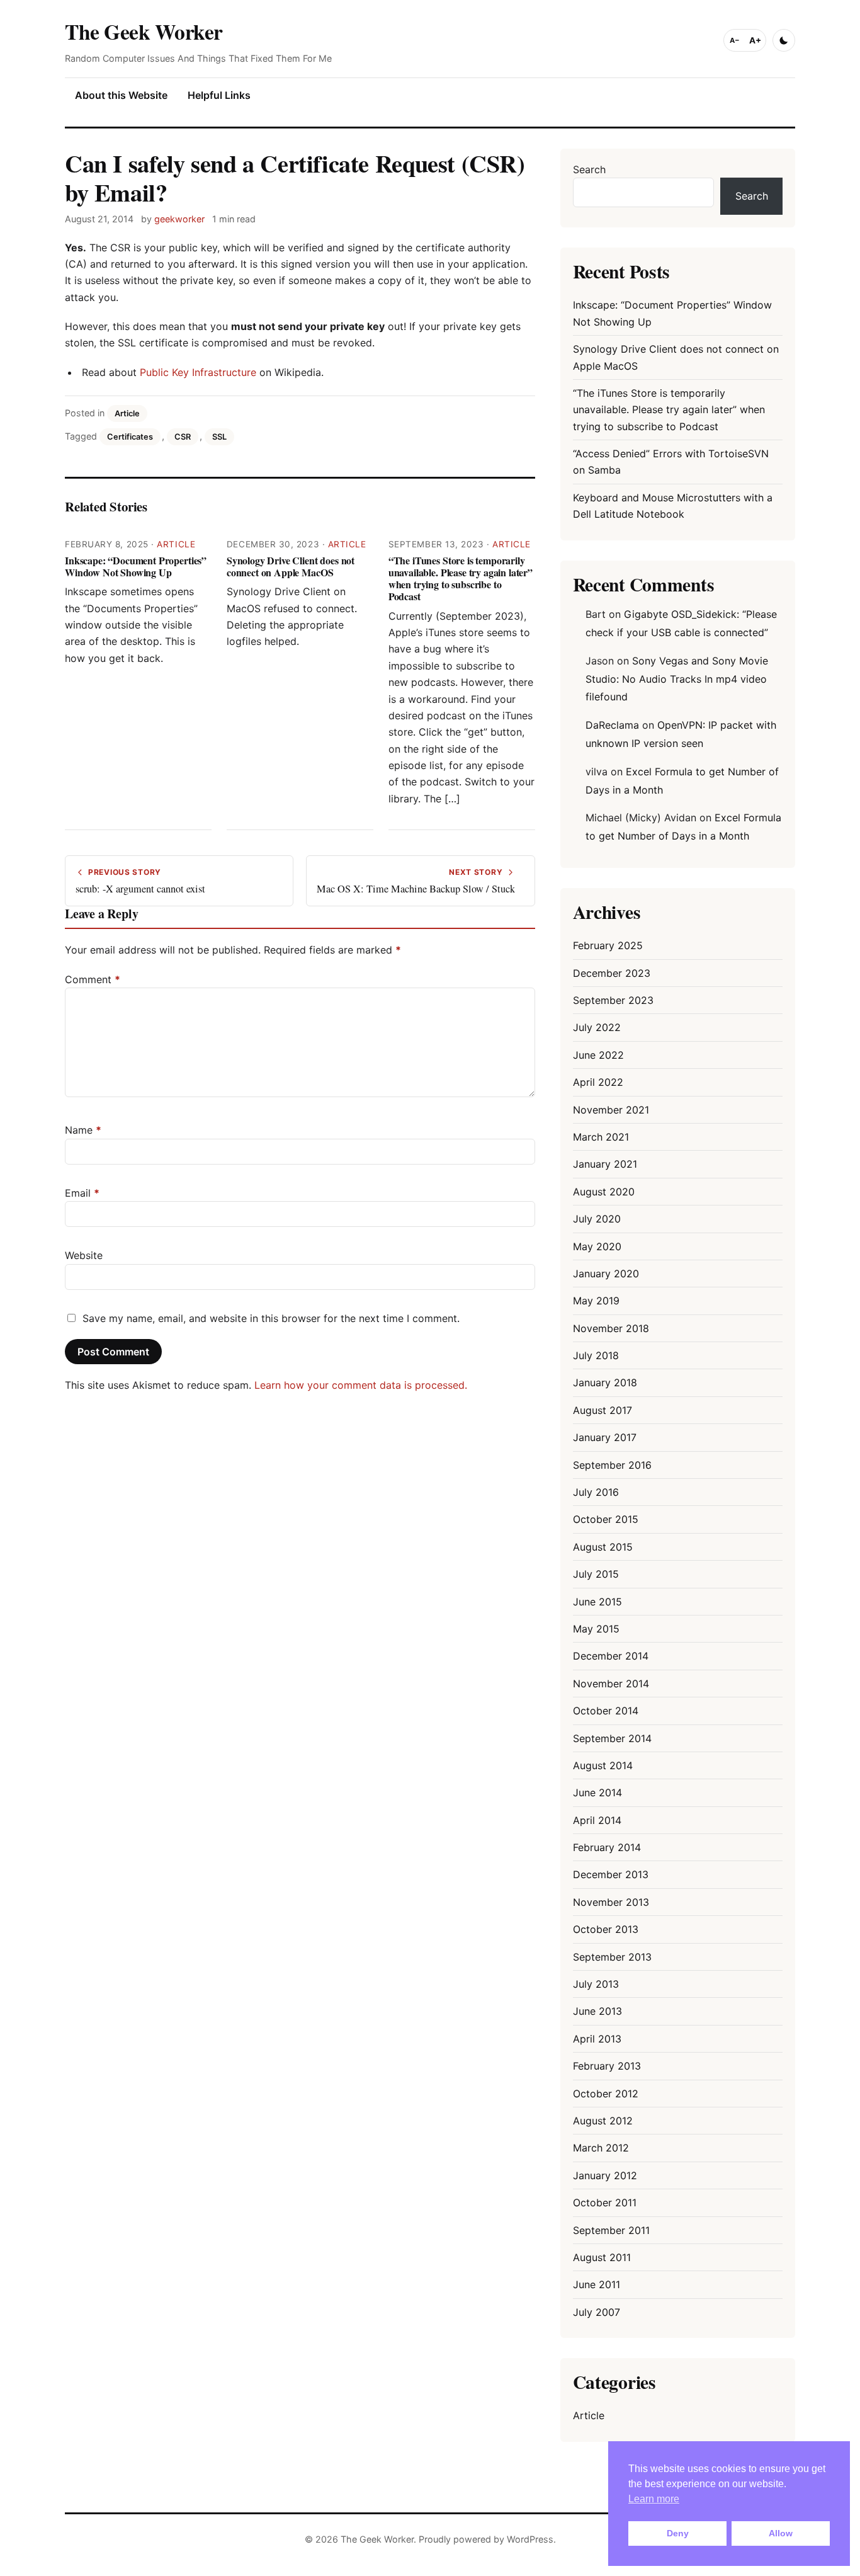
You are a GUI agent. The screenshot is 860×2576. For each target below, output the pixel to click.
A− (735, 40)
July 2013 (596, 1984)
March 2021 (601, 1137)
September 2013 (612, 1957)
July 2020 (597, 1219)
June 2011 (597, 2284)
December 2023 (612, 973)
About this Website (121, 95)
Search (589, 169)
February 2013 (607, 2066)
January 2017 (605, 1437)
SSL (219, 437)
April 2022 (598, 1082)
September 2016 (612, 1465)
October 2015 (606, 1519)
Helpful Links (219, 95)
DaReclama (612, 725)
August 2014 (603, 1765)
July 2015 (596, 1574)
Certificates (130, 437)
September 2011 (611, 2230)
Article (127, 413)
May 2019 (596, 1301)
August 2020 (604, 1192)
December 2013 (611, 1874)
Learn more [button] (654, 2499)
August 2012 (603, 2121)
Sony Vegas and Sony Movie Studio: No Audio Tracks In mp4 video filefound (677, 679)
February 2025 (608, 945)
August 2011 (602, 2257)
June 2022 (598, 1055)
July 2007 (597, 2312)
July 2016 (596, 1492)
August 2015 (603, 1547)
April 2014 (597, 1820)
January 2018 (605, 1382)
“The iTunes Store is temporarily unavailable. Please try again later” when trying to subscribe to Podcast (461, 578)
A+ (755, 40)
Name (83, 1130)
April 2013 (597, 2039)
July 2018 (596, 1355)
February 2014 (607, 1847)
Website (84, 1255)
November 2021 (611, 1110)
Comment (93, 979)
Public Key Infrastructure (198, 372)
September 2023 (613, 1000)
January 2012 (605, 2175)
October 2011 (605, 2203)
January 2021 (605, 1164)
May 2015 (596, 1629)
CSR (183, 437)
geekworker (179, 219)
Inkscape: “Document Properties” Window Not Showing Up (136, 566)
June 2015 (597, 1602)
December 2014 (611, 1656)
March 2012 (601, 2148)
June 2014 (597, 1792)
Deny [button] (678, 2533)
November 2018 (611, 1328)
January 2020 (606, 1274)
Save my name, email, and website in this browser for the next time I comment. (271, 1318)
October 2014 (606, 1711)
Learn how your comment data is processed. (361, 1385)
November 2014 (611, 1684)
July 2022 (597, 1027)
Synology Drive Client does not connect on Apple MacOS (291, 566)
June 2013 (597, 2011)
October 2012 (606, 2094)
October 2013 (606, 1929)
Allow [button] (781, 2533)
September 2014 (612, 1738)
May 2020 (597, 1246)
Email (82, 1193)
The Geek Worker (144, 31)
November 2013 (611, 1902)
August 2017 (603, 1410)
